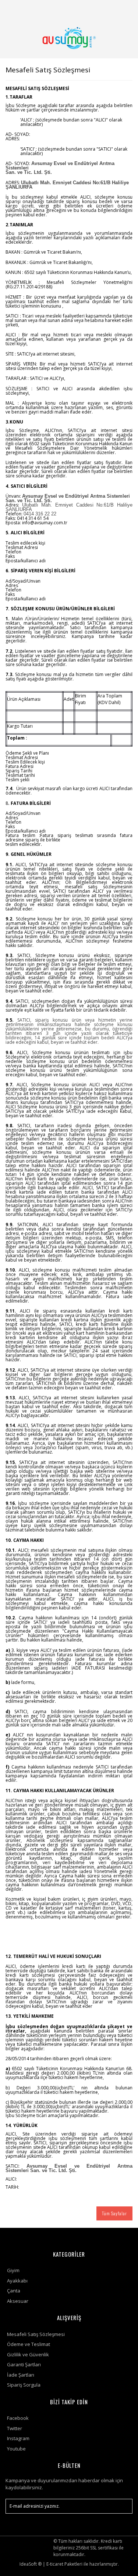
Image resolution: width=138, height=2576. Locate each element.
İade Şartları (21, 2375)
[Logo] (69, 38)
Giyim (13, 2270)
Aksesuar (18, 2301)
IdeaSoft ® (31, 2564)
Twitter (15, 2428)
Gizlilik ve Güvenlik (28, 2354)
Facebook (18, 2418)
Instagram (18, 2438)
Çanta (14, 2291)
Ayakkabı (17, 2281)
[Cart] (124, 9)
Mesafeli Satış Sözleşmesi (36, 2334)
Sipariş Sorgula (24, 2385)
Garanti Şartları (24, 2364)
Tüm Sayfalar (114, 2213)
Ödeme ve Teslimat (29, 2344)
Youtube (16, 2449)
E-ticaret (55, 2564)
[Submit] (123, 2506)
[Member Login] (106, 9)
